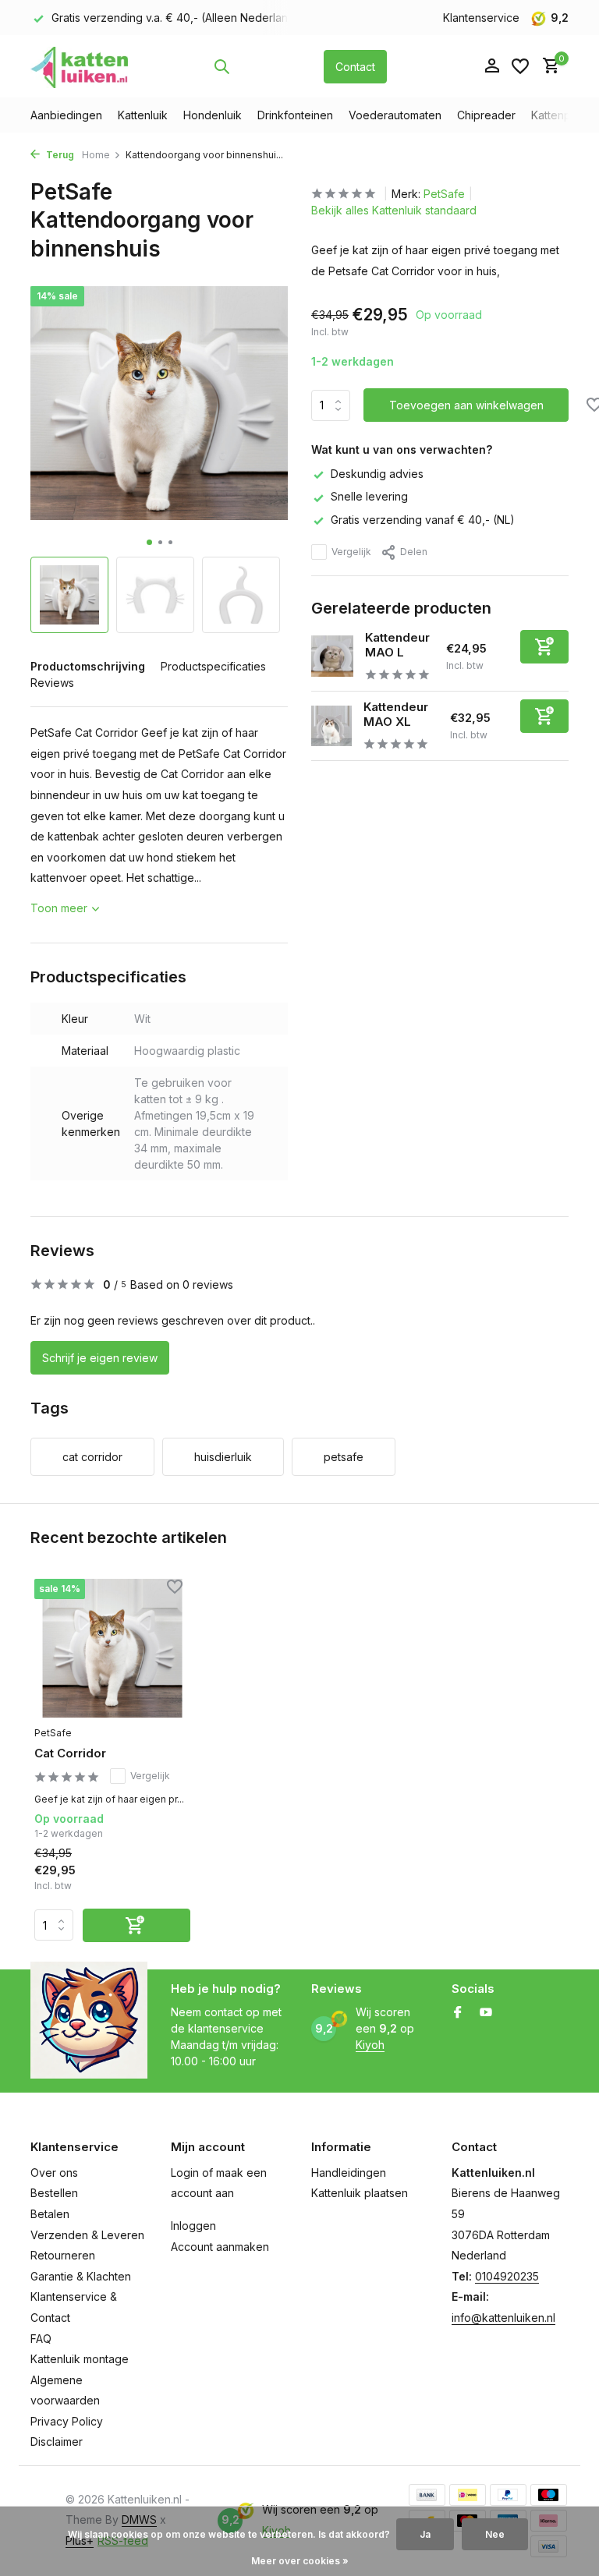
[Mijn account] (492, 66)
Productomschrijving (88, 666)
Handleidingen (349, 2173)
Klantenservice (481, 18)
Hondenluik (213, 115)
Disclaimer (57, 2442)
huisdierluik (223, 1457)
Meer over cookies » (300, 2561)
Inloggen (193, 2226)
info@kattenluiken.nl (503, 2318)
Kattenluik (143, 115)
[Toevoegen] (544, 647)
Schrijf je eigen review (100, 1358)
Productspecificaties (213, 666)
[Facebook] (458, 2013)
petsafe (344, 1457)
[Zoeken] (222, 66)
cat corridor (92, 1457)
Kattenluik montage (80, 2359)
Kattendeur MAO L (397, 645)
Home (96, 155)
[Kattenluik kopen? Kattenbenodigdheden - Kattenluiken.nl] (79, 66)
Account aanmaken (220, 2247)
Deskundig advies (377, 474)
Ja (425, 2534)
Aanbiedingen (66, 115)
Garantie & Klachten (81, 2276)
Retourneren (63, 2255)
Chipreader (486, 115)
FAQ (41, 2339)
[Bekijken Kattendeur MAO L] (332, 656)
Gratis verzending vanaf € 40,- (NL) (423, 520)
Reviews (52, 683)
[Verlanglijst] (520, 66)
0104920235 (507, 2276)
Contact (355, 67)
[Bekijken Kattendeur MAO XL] (331, 726)
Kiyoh (370, 2045)
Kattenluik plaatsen (360, 2193)
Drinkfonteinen (295, 115)
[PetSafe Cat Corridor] (112, 1649)
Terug (59, 155)
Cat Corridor (70, 1753)
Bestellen (54, 2193)
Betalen (50, 2214)
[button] (149, 542)
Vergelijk (351, 552)
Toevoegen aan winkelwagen (466, 405)
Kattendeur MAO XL (396, 715)
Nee (495, 2534)
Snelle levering (369, 496)
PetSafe (444, 194)
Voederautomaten (395, 115)
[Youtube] (486, 2013)
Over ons (54, 2173)
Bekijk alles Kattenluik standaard (394, 210)
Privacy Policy (67, 2421)
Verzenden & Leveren (87, 2235)
